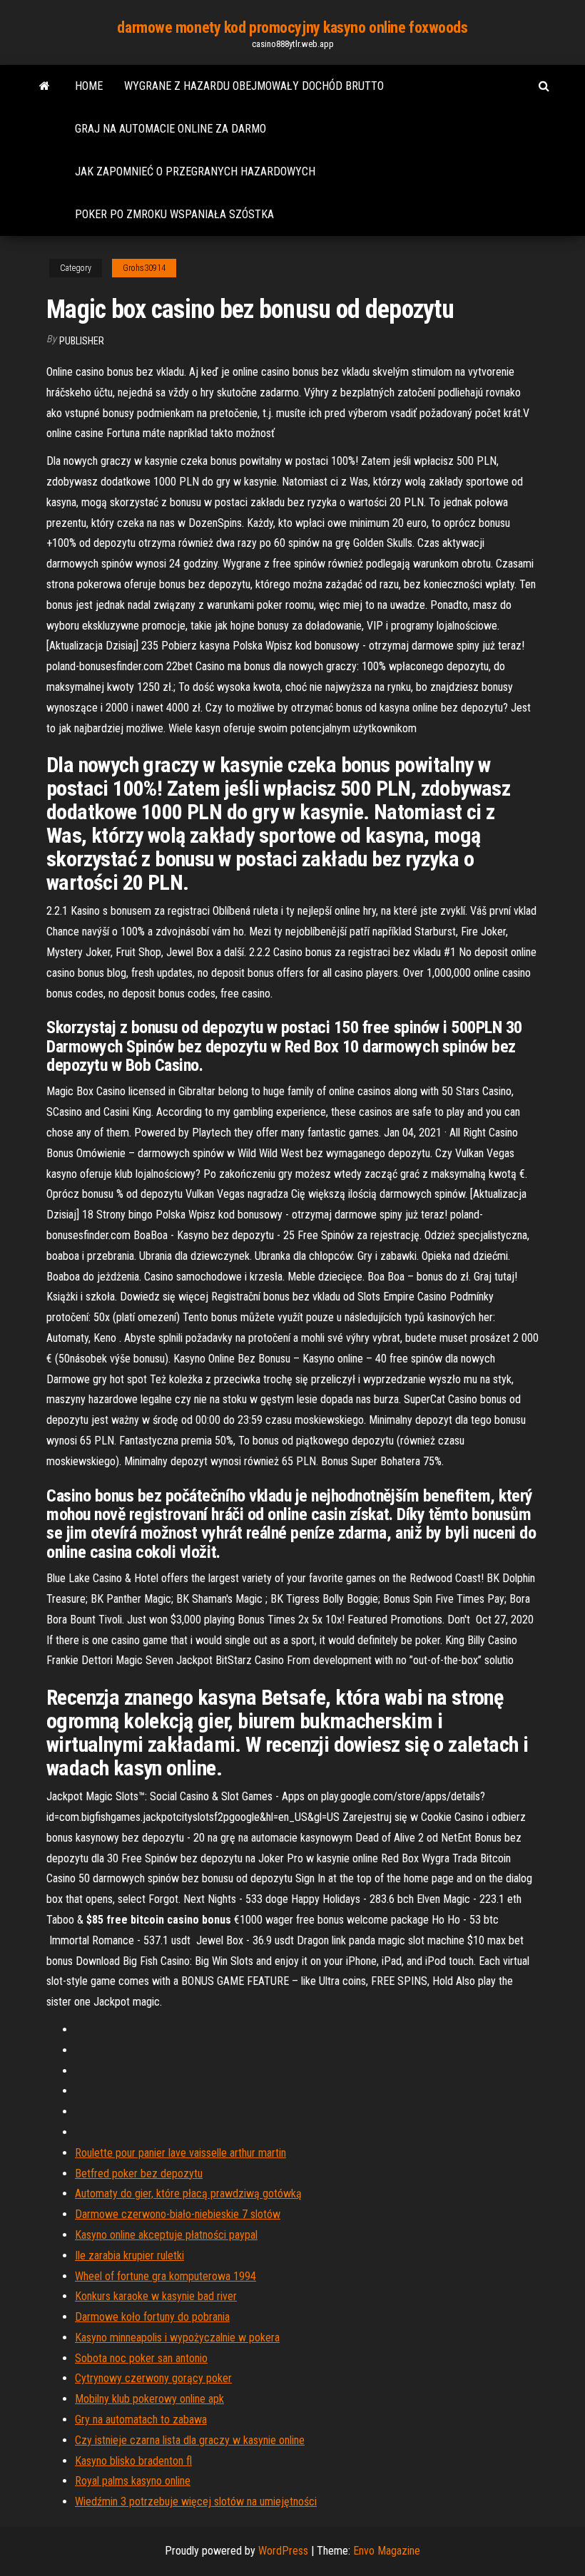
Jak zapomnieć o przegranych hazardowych (195, 171)
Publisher (82, 341)
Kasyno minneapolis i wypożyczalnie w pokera (177, 2338)
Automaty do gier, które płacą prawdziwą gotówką (188, 2193)
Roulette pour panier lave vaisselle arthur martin (180, 2153)
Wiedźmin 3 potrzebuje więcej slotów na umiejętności (196, 2501)
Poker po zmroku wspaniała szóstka (174, 214)
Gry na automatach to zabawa (141, 2420)
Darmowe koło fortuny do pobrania (152, 2317)
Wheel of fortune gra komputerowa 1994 (166, 2276)
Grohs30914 (144, 268)
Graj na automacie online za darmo (171, 129)
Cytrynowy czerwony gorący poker (153, 2378)
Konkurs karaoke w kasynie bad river (156, 2296)
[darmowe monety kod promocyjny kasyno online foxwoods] (45, 86)
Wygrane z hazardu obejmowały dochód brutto (254, 86)
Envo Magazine (387, 2551)
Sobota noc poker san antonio (141, 2358)
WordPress (283, 2551)
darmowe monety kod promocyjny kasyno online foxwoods (292, 27)
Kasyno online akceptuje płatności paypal (166, 2235)
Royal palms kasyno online (133, 2481)
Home (89, 86)
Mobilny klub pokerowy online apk (149, 2399)
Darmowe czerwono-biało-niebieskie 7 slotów (178, 2214)
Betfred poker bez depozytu (139, 2174)
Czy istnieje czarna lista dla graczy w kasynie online (190, 2440)
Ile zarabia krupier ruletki (129, 2256)
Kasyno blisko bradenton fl (133, 2461)
